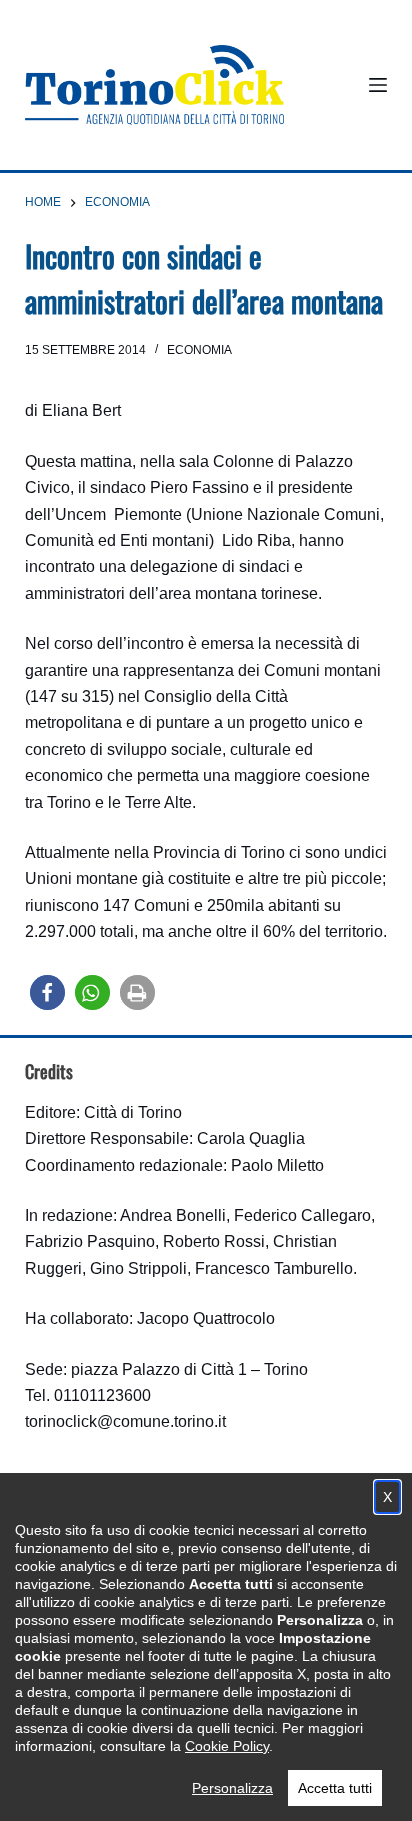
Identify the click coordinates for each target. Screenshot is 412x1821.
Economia (199, 350)
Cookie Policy (227, 1746)
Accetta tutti (335, 1788)
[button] (47, 992)
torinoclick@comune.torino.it (125, 1421)
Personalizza (232, 1788)
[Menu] (378, 85)
